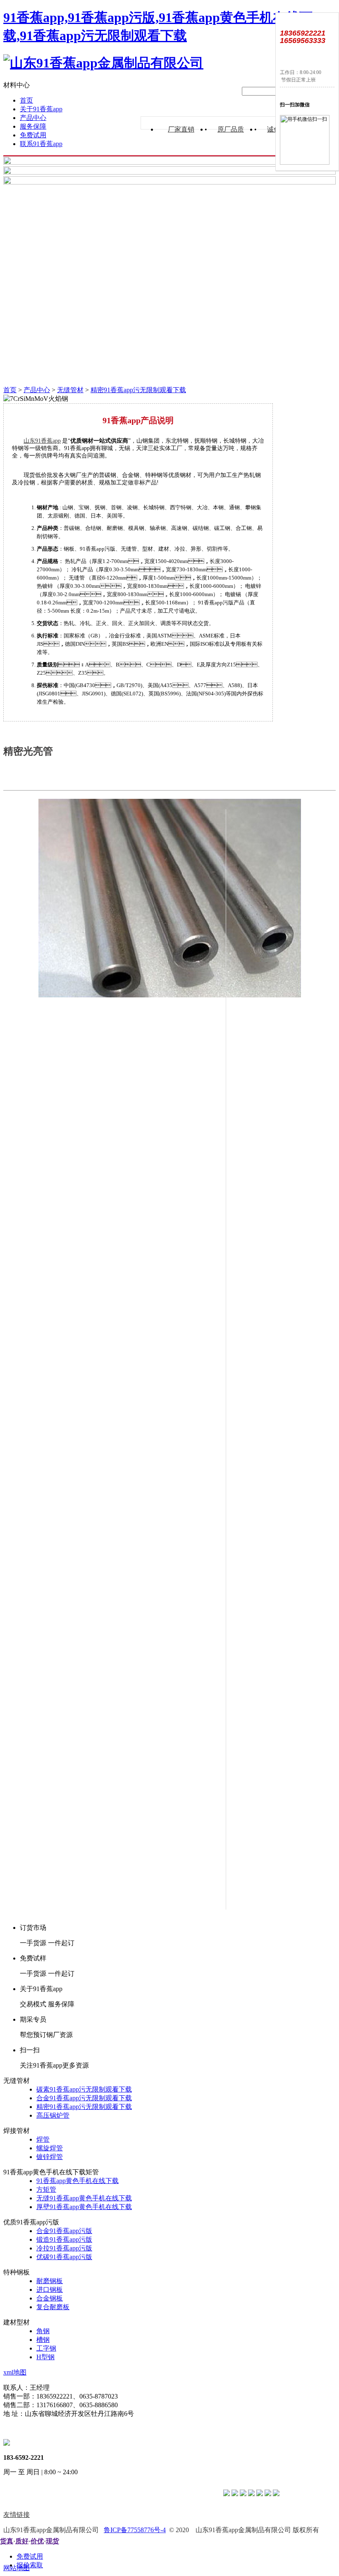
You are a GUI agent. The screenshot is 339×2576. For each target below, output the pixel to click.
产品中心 (33, 118)
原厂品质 (231, 129)
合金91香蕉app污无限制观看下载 (84, 2098)
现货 (53, 2541)
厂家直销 (181, 129)
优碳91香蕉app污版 (64, 2257)
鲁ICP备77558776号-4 (135, 2530)
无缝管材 (70, 390)
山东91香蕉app (42, 441)
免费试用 (33, 135)
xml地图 (15, 2372)
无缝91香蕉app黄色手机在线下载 (84, 2198)
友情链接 (17, 2515)
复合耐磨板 (53, 2307)
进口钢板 (50, 2290)
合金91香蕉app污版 (64, 2231)
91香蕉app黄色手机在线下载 (78, 2181)
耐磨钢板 (50, 2281)
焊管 (43, 2139)
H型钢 (45, 2357)
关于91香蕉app (41, 109)
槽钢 (43, 2340)
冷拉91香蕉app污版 (64, 2248)
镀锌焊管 (50, 2157)
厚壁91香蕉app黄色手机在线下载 (84, 2207)
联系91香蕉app (41, 144)
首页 (26, 100)
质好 (22, 2541)
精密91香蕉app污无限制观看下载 (138, 390)
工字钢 (46, 2348)
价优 (37, 2541)
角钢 (43, 2331)
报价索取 (30, 2565)
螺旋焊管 (50, 2148)
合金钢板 (50, 2298)
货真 (7, 2541)
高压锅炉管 (53, 2115)
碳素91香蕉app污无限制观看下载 (84, 2089)
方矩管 (46, 2189)
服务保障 (33, 126)
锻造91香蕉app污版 (64, 2239)
